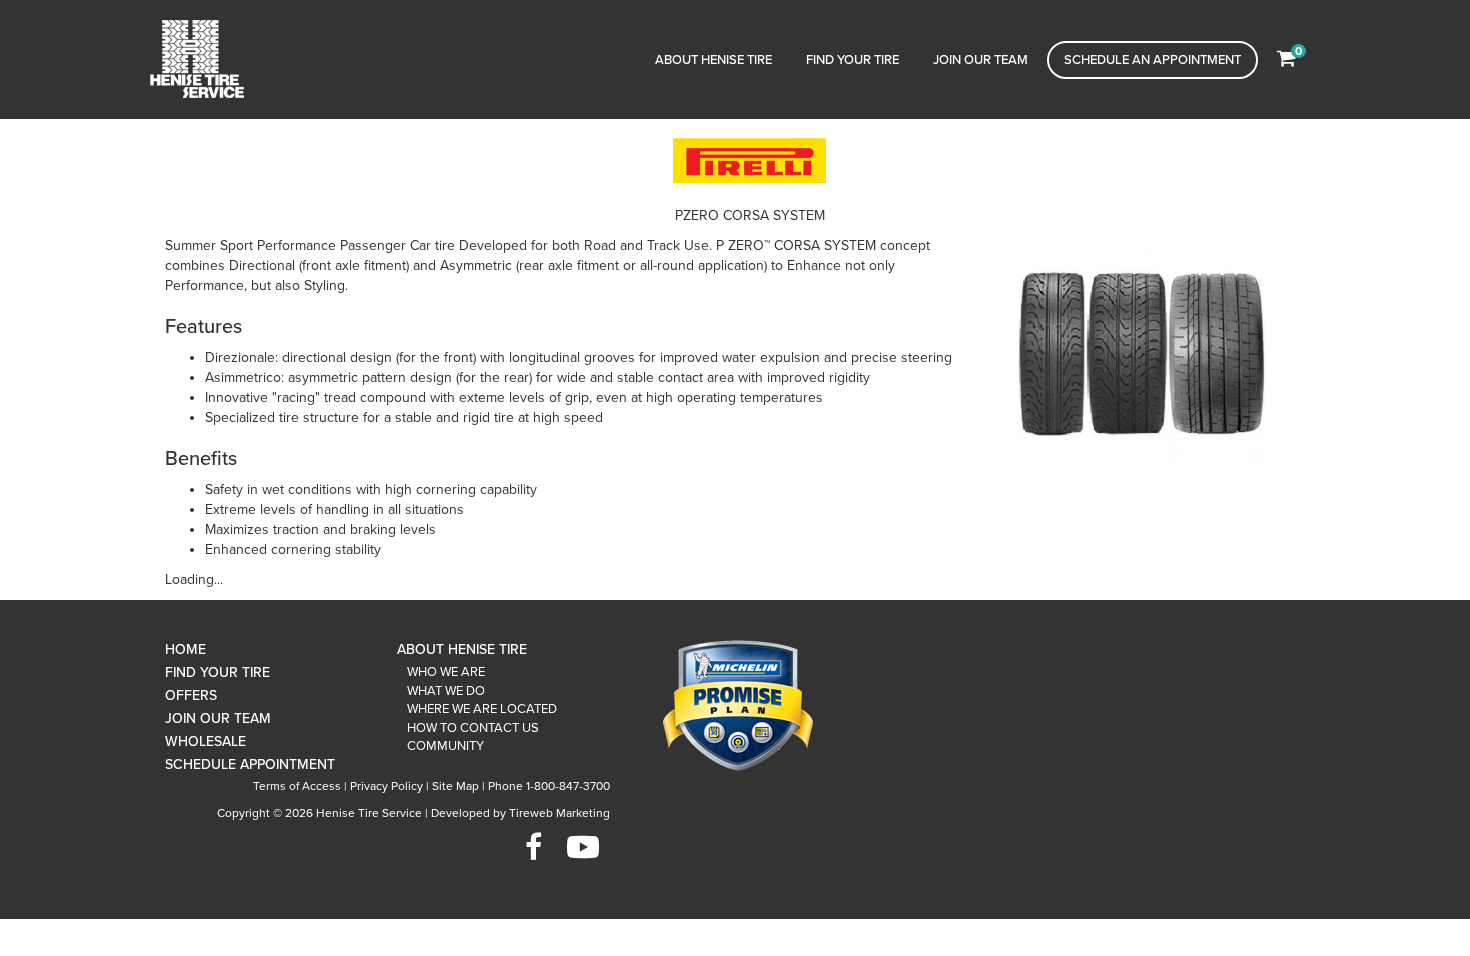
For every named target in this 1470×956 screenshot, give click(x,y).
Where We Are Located (482, 709)
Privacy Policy (386, 786)
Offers (191, 695)
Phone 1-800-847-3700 (549, 786)
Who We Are (446, 672)
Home (185, 649)
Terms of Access (297, 786)
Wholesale (205, 741)
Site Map (455, 786)
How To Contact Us (473, 728)
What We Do (446, 691)
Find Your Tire (852, 60)
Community (445, 746)
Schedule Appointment (250, 764)
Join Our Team (980, 60)
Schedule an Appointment (1152, 60)
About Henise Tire (713, 60)
